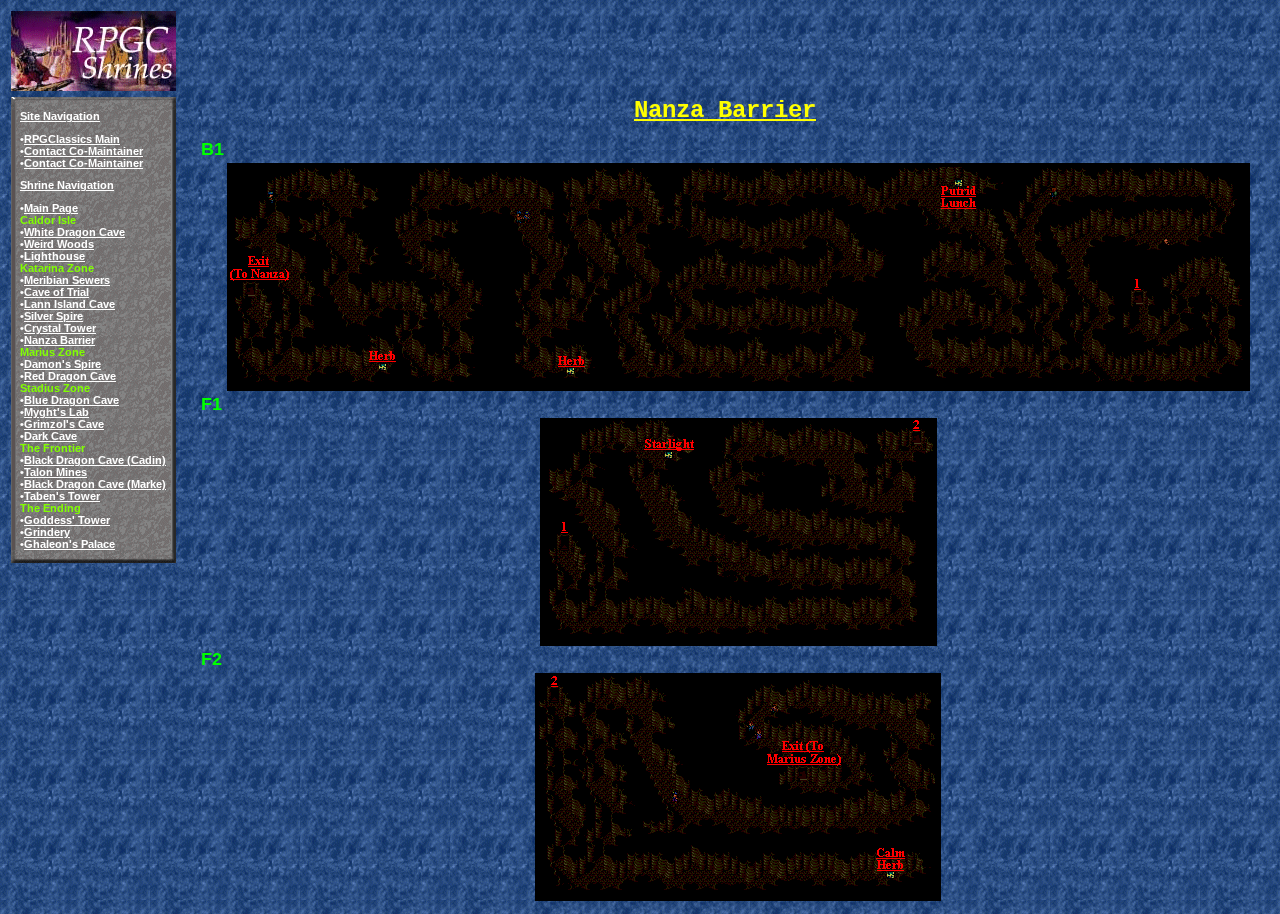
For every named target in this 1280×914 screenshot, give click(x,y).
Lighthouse (54, 256)
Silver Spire (53, 316)
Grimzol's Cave (64, 424)
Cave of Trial (56, 292)
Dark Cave (50, 436)
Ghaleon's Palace (69, 544)
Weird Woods (59, 244)
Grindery (47, 532)
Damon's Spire (62, 364)
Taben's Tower (62, 496)
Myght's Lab (56, 412)
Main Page (51, 208)
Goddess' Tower (67, 520)
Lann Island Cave (69, 304)
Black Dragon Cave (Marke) (95, 484)
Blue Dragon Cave (71, 400)
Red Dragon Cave (70, 376)
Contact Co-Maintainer (83, 151)
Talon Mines (55, 472)
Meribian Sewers (67, 280)
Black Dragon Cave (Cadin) (95, 460)
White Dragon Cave (74, 232)
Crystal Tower (60, 328)
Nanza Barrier (59, 340)
